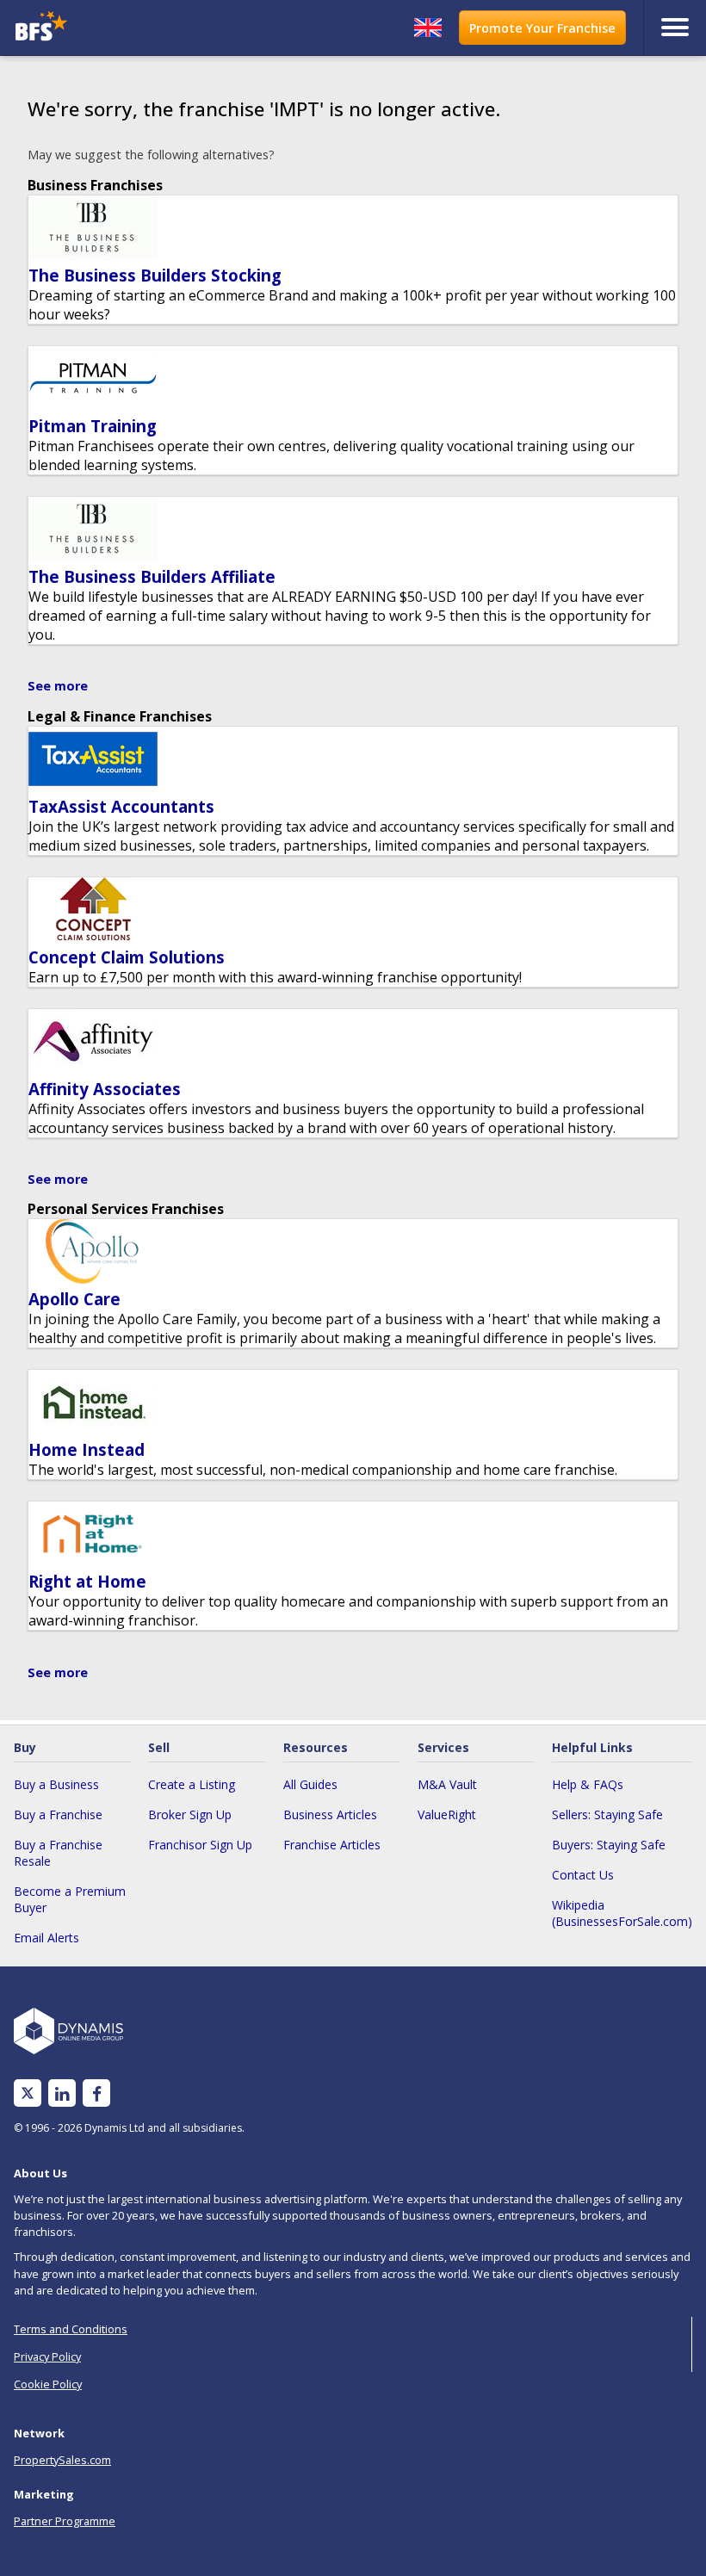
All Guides (310, 1784)
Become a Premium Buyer (70, 1899)
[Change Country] (428, 28)
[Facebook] (97, 2093)
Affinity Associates (105, 1089)
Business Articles (330, 1814)
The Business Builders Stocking (155, 275)
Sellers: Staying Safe (607, 1814)
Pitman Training (93, 426)
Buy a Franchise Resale (58, 1853)
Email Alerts (46, 1938)
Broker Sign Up (190, 1814)
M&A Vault (447, 1784)
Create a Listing (192, 1784)
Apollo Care (74, 1299)
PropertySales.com (62, 2460)
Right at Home (87, 1581)
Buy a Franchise (58, 1814)
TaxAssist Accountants (121, 806)
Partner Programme (65, 2521)
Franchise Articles (332, 1845)
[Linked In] (62, 2093)
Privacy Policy (47, 2356)
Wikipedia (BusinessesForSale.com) (622, 1913)
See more (58, 686)
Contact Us (583, 1875)
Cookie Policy (48, 2384)
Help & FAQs (588, 1784)
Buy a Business (56, 1784)
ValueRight (447, 1814)
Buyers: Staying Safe (609, 1845)
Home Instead (87, 1449)
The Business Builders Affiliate (152, 576)
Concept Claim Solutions (127, 957)
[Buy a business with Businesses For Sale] (95, 28)
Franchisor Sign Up (200, 1845)
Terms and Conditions (71, 2329)
